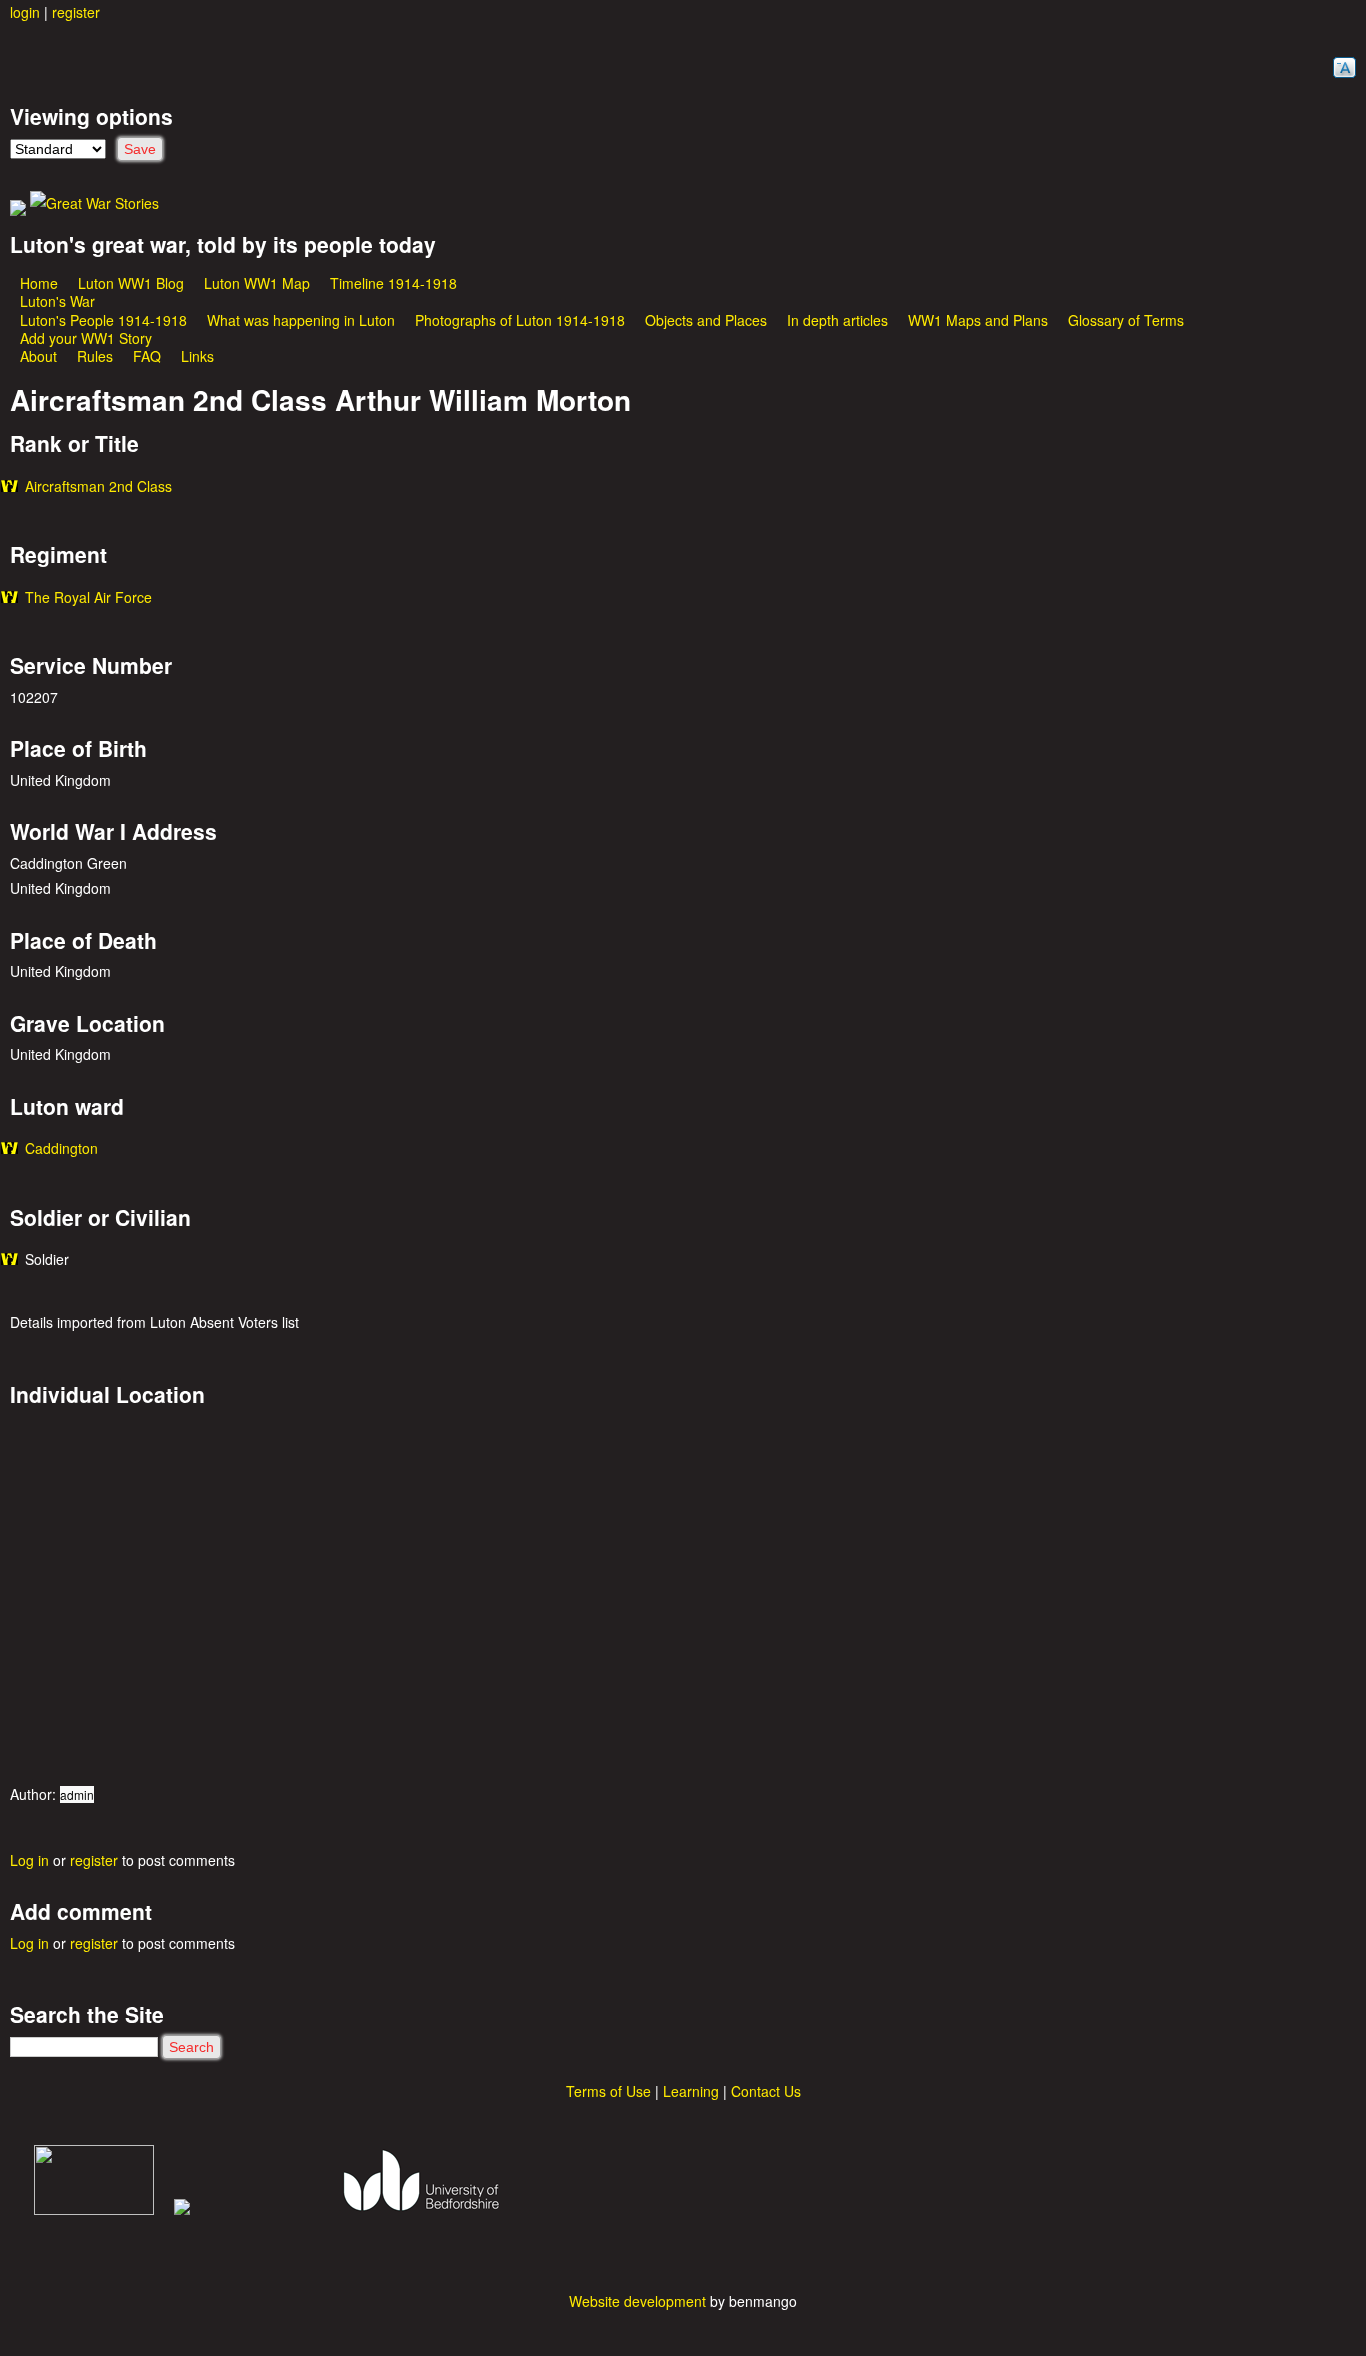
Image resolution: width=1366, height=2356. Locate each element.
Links (197, 356)
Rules (95, 356)
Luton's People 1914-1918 (103, 320)
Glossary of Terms (1126, 320)
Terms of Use (608, 2091)
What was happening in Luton (301, 320)
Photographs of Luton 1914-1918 (520, 320)
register (76, 12)
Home (39, 283)
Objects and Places (706, 320)
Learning (691, 2091)
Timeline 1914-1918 (393, 283)
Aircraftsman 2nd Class (98, 486)
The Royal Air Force (88, 597)
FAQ (147, 356)
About (38, 356)
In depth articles (837, 320)
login (25, 12)
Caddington (61, 1148)
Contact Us (766, 2091)
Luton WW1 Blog (131, 283)
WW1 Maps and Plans (978, 320)
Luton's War (57, 301)
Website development (637, 2301)
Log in (29, 1860)
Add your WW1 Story (86, 338)
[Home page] (94, 203)
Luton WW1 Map (257, 283)
